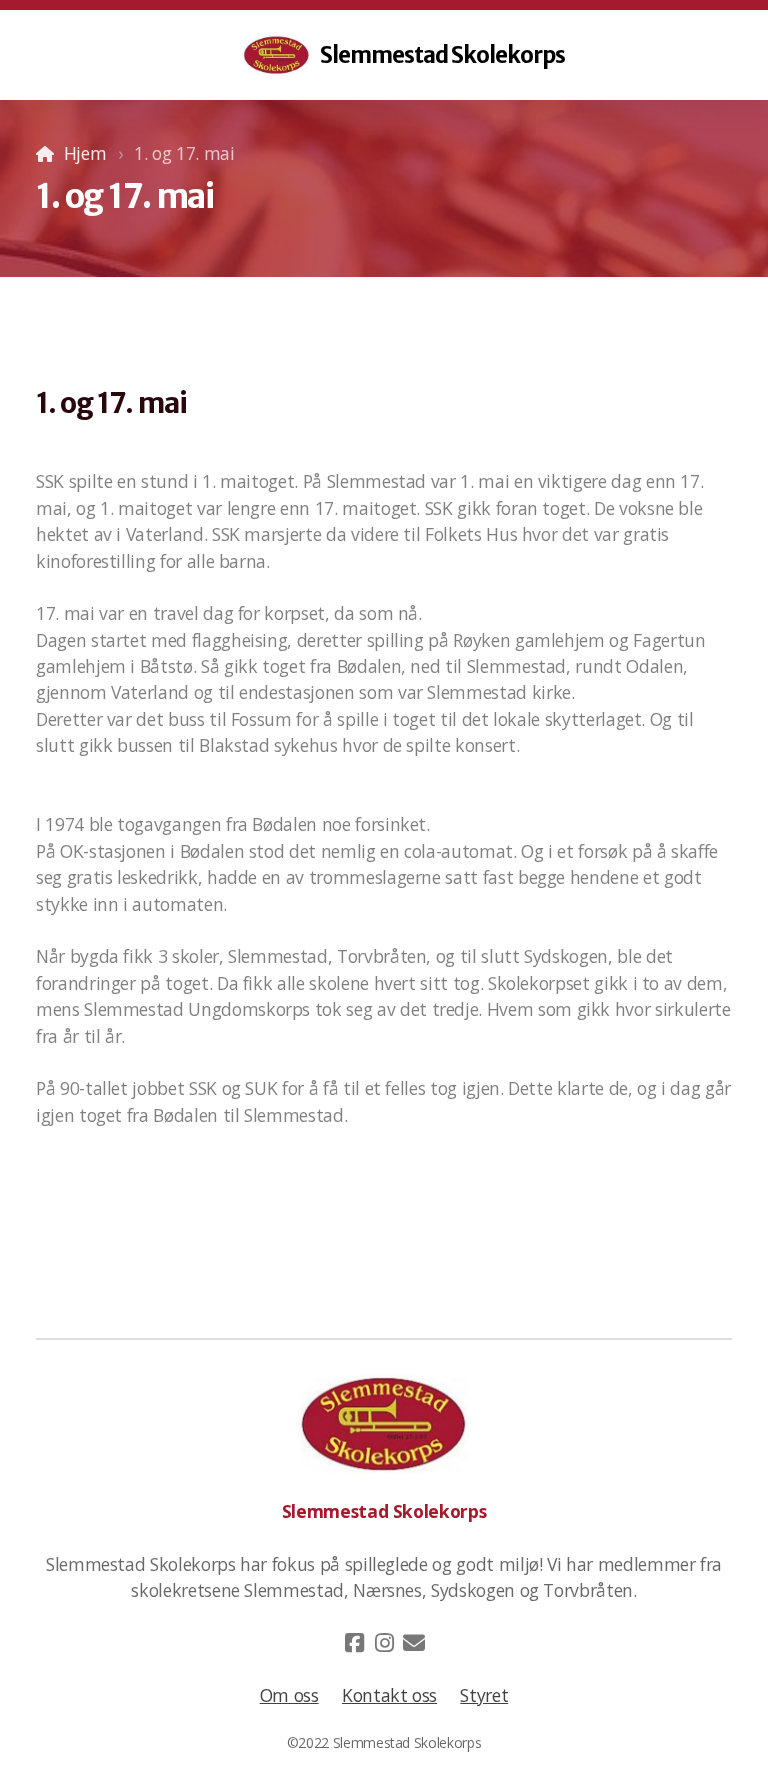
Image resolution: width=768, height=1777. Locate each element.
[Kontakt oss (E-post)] (414, 1643)
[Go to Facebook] (354, 1643)
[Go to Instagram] (384, 1643)
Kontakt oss (389, 1695)
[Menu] (52, 55)
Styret (484, 1695)
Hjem (85, 153)
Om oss (289, 1695)
